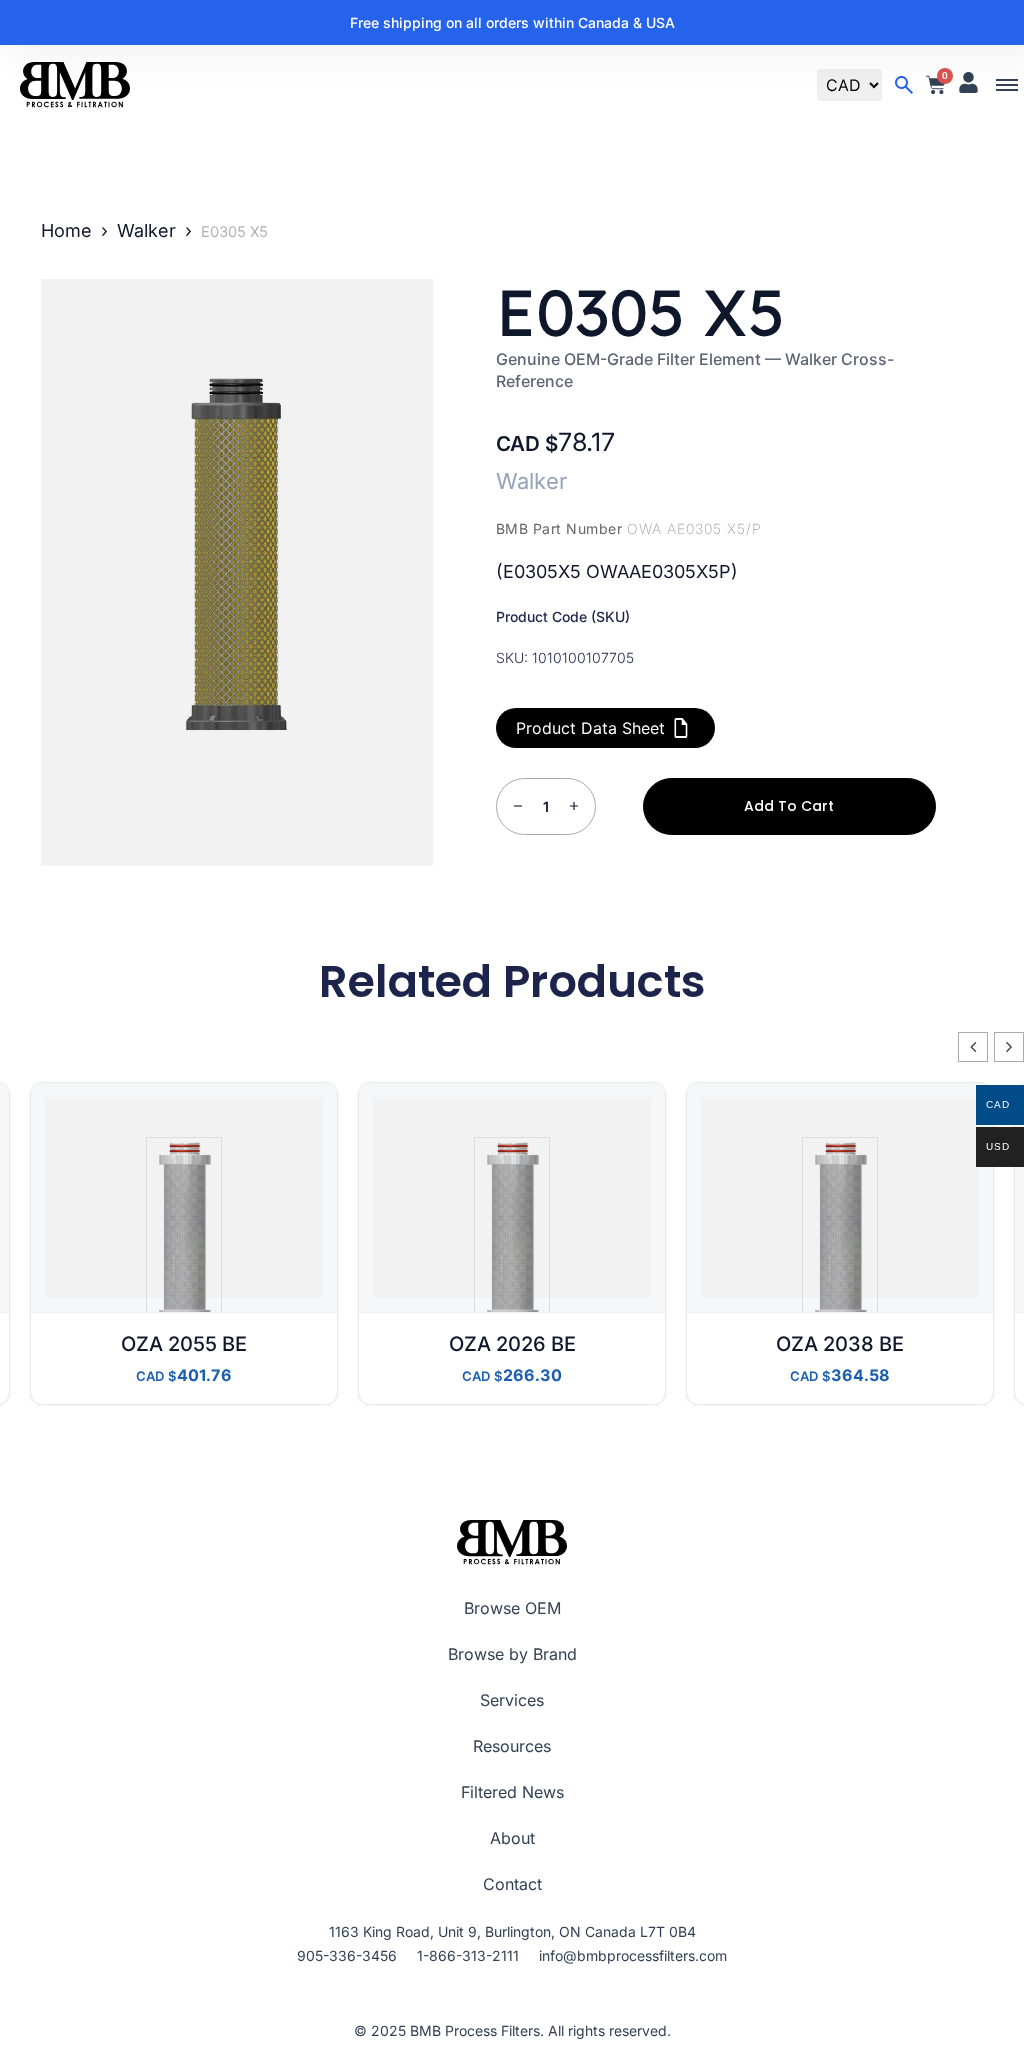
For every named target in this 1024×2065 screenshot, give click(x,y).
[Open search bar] (904, 85)
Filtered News (512, 1792)
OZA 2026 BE (512, 1344)
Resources (512, 1746)
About (512, 1838)
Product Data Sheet (590, 728)
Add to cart (789, 806)
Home (66, 230)
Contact (512, 1884)
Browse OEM (512, 1608)
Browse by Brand (512, 1654)
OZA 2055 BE (184, 1344)
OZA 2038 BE (840, 1344)
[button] (1007, 85)
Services (512, 1700)
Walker (146, 230)
